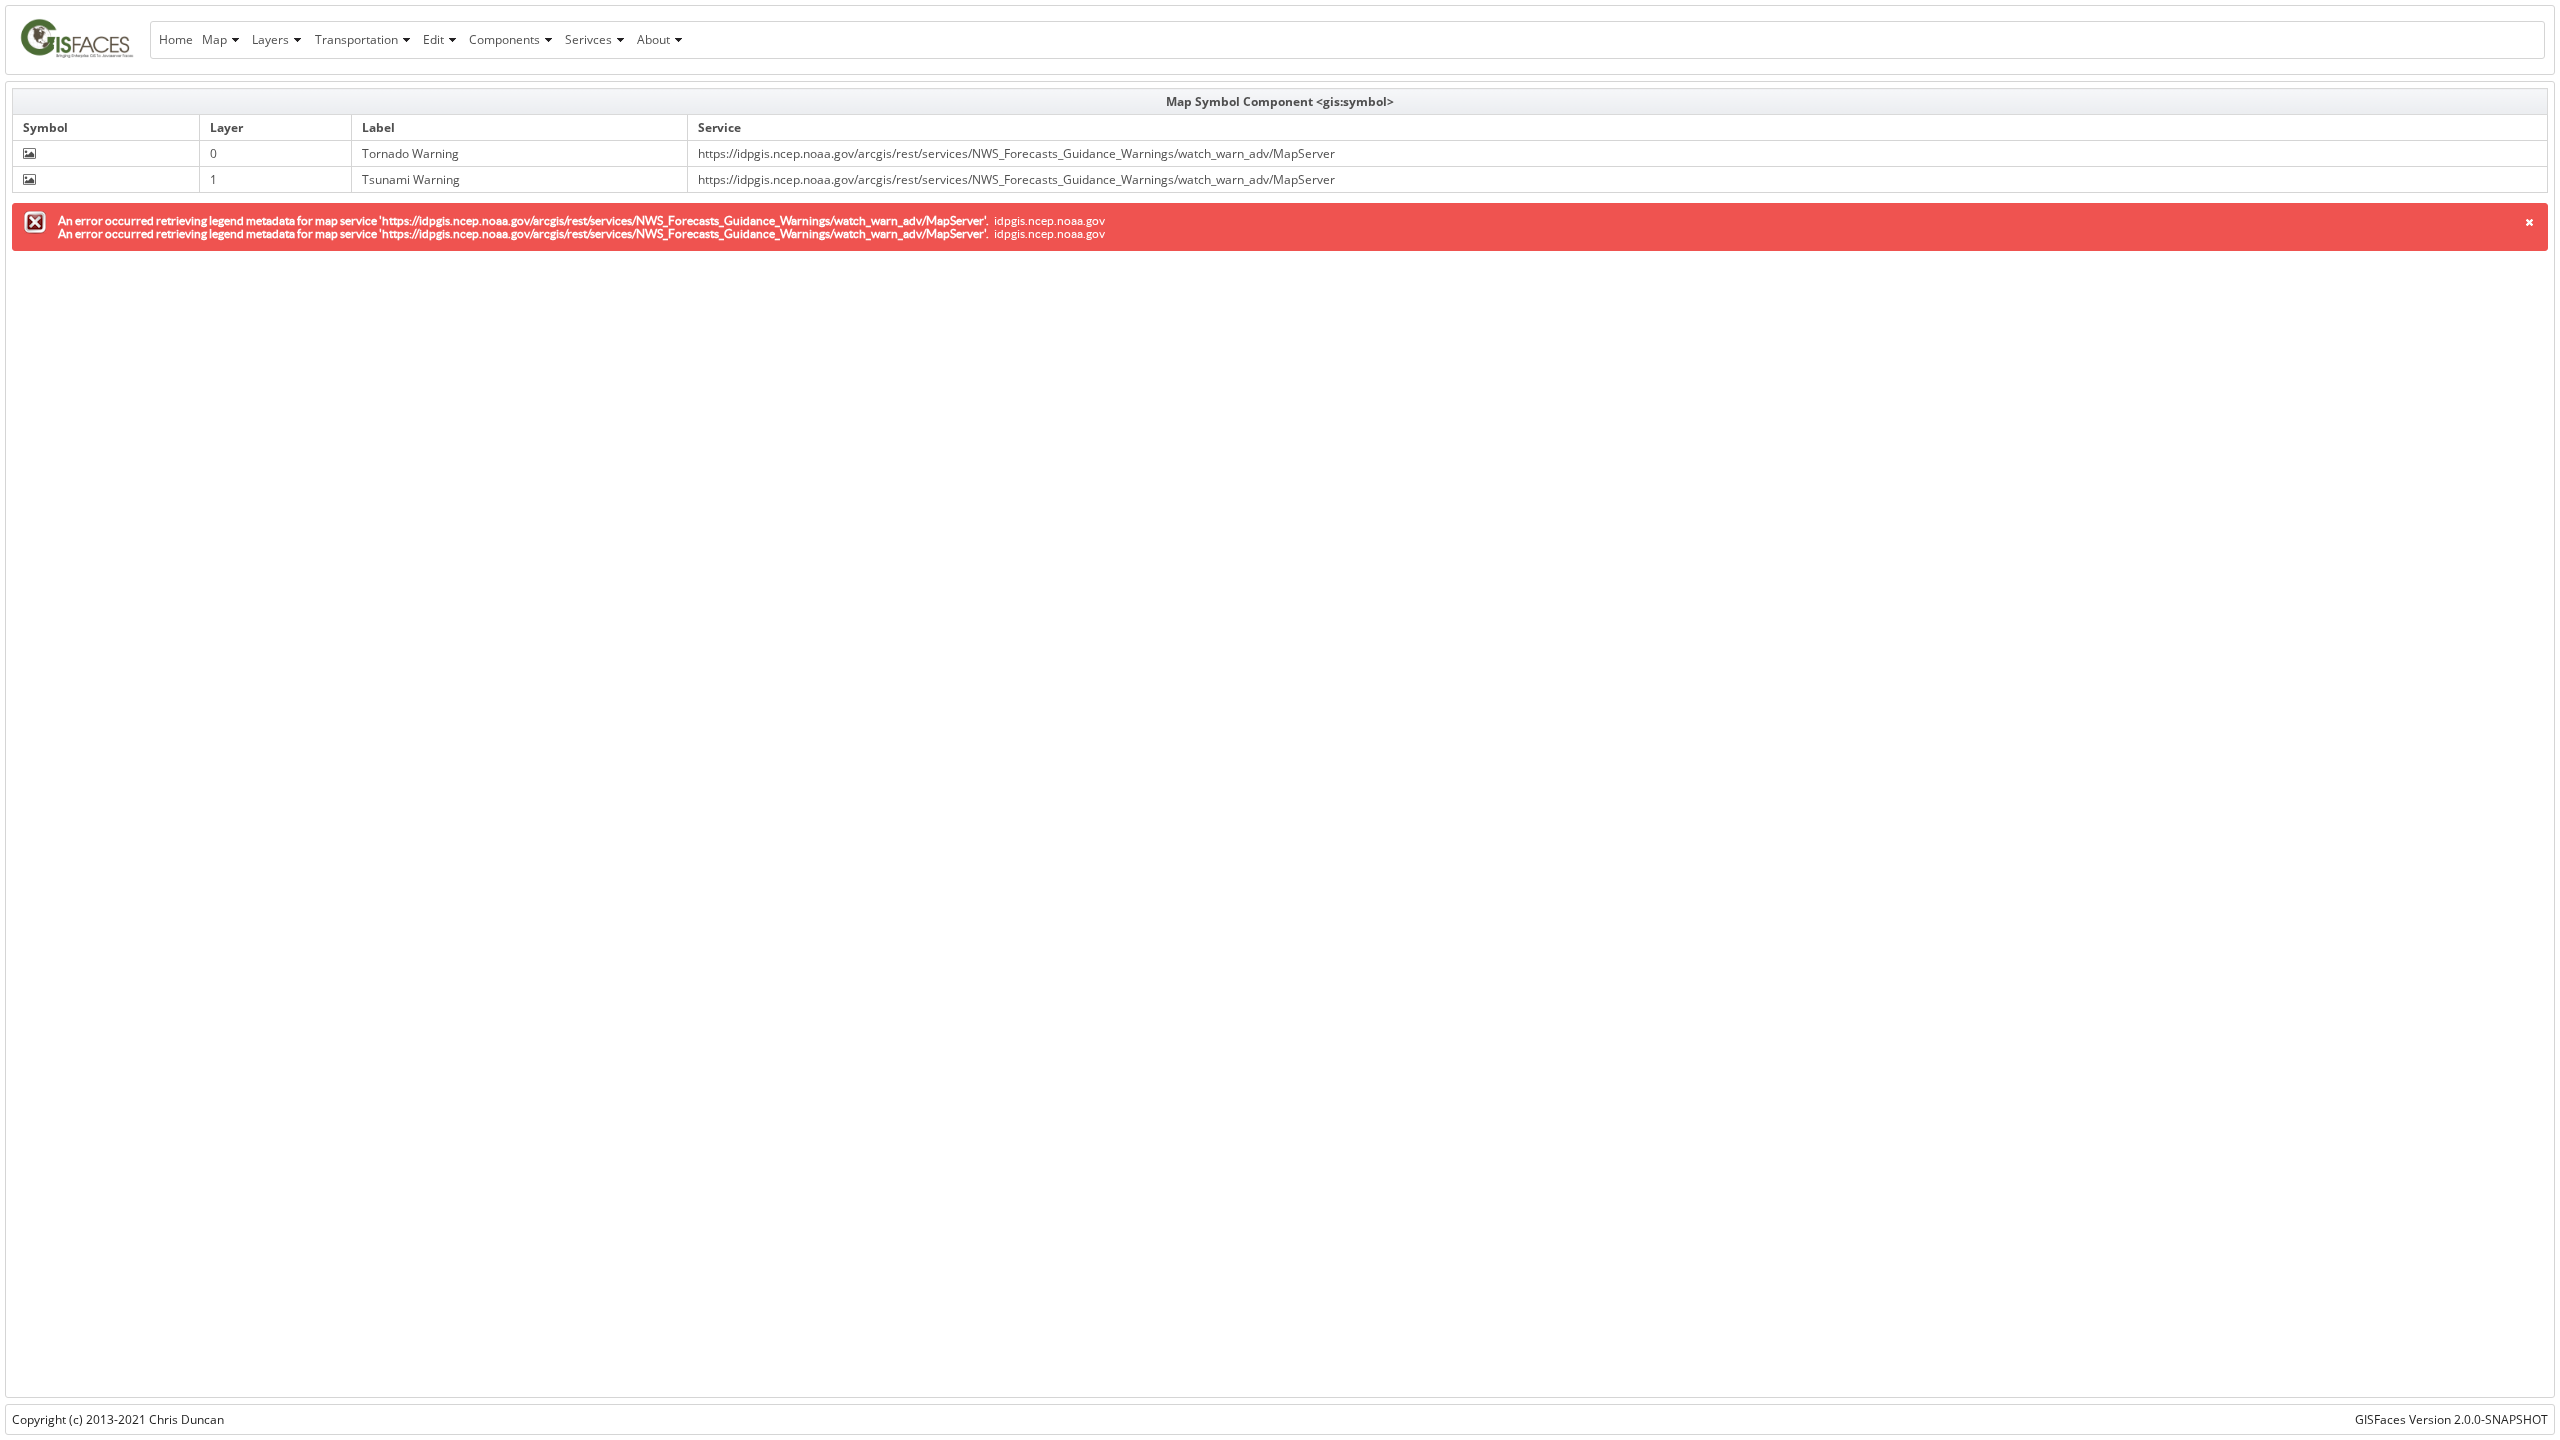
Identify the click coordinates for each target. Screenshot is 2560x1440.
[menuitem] (175, 40)
